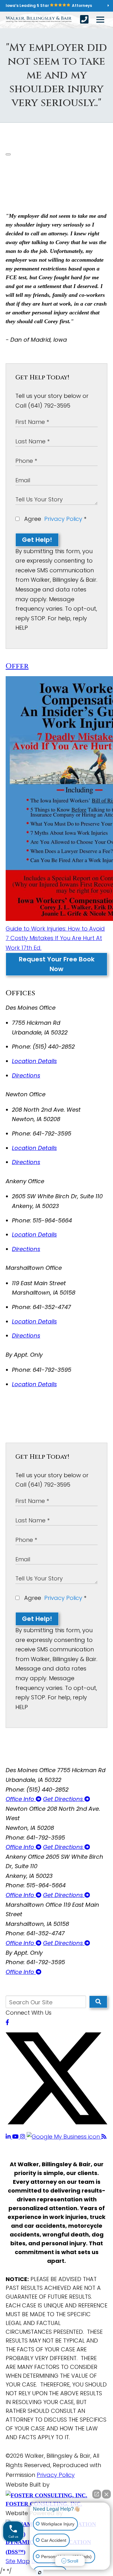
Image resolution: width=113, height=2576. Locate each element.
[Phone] (84, 19)
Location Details (34, 1061)
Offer (17, 666)
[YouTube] (16, 2137)
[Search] (98, 2002)
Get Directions (64, 1799)
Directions (26, 1075)
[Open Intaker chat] (40, 2573)
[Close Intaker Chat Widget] (106, 2494)
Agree (54, 519)
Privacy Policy (63, 519)
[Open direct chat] (97, 2494)
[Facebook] (7, 2022)
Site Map (18, 2561)
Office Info (21, 1799)
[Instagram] (23, 2137)
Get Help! (37, 540)
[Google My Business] (64, 2137)
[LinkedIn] (9, 2137)
